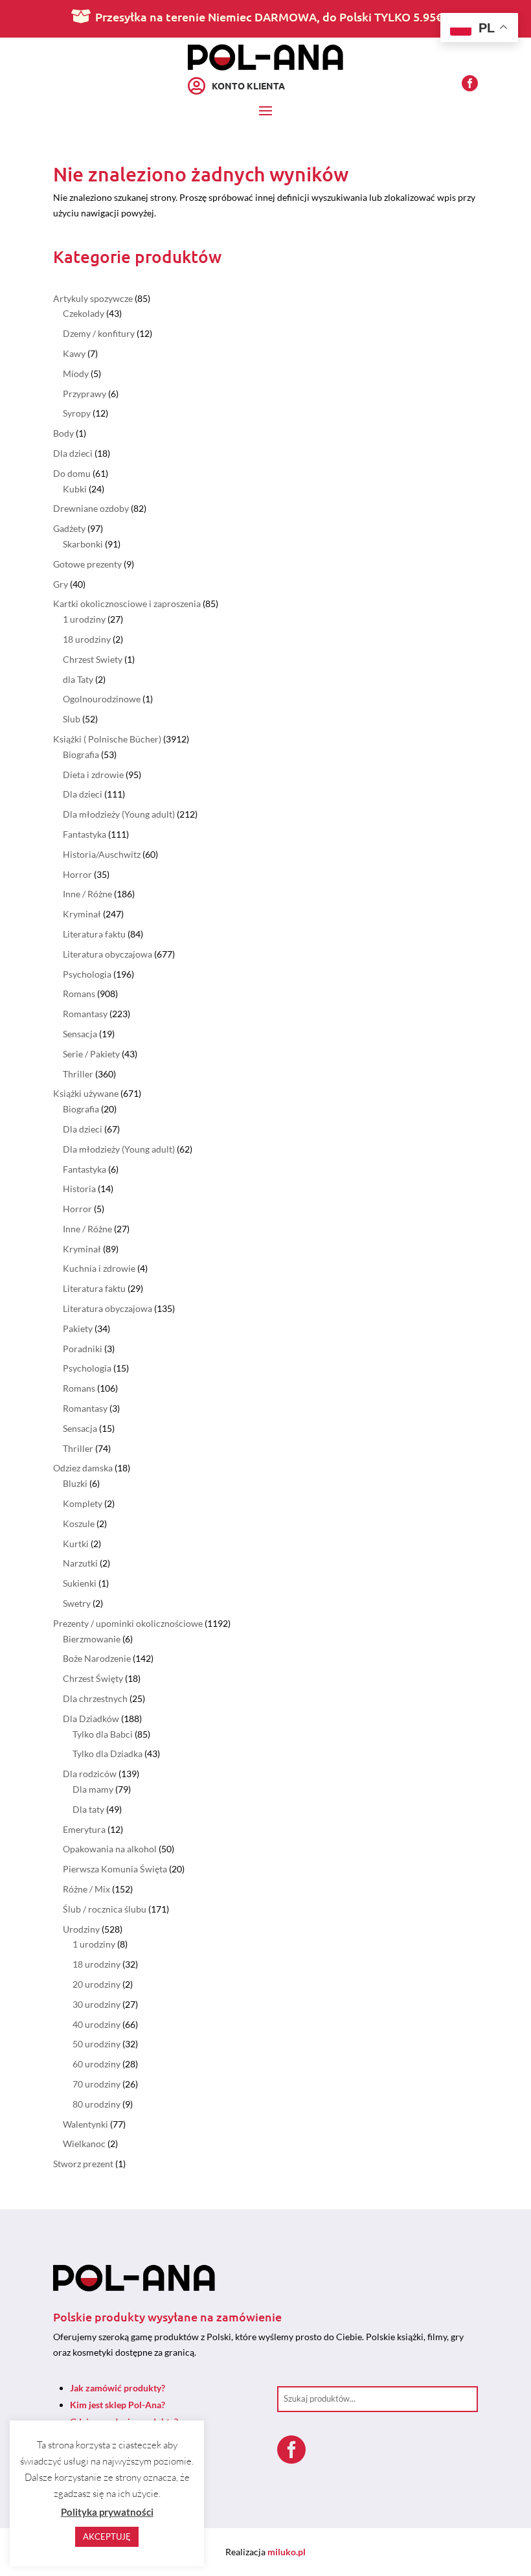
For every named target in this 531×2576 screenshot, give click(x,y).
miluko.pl (287, 2552)
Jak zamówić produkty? (118, 2388)
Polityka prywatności (107, 2512)
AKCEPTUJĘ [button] (107, 2536)
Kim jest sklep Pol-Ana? (118, 2405)
